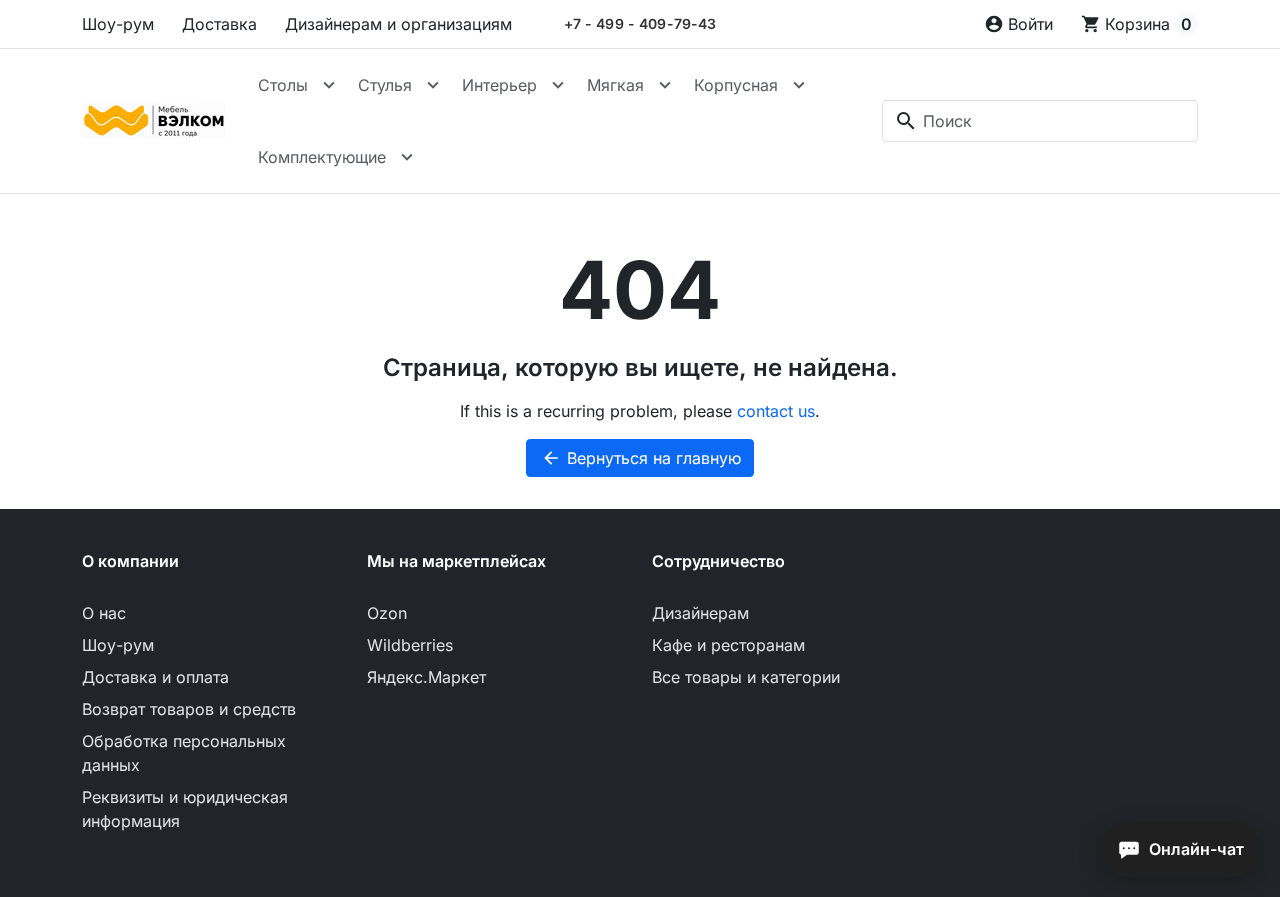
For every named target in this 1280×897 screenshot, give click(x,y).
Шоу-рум (118, 24)
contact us (776, 411)
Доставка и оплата (155, 677)
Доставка (219, 24)
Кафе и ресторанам (728, 645)
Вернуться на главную (641, 458)
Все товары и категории (746, 677)
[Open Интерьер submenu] (558, 85)
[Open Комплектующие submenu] (407, 157)
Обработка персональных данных (184, 753)
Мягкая (615, 85)
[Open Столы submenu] (329, 85)
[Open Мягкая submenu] (665, 85)
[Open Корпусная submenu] (799, 85)
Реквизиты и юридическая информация (185, 809)
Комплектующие (322, 157)
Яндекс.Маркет (426, 677)
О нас (104, 613)
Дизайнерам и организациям (398, 24)
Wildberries (410, 645)
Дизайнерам (700, 613)
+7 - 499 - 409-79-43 (640, 24)
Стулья (385, 85)
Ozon (387, 613)
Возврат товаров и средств (189, 709)
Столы (283, 85)
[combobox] (1040, 121)
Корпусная (736, 85)
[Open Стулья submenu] (433, 85)
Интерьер (499, 85)
